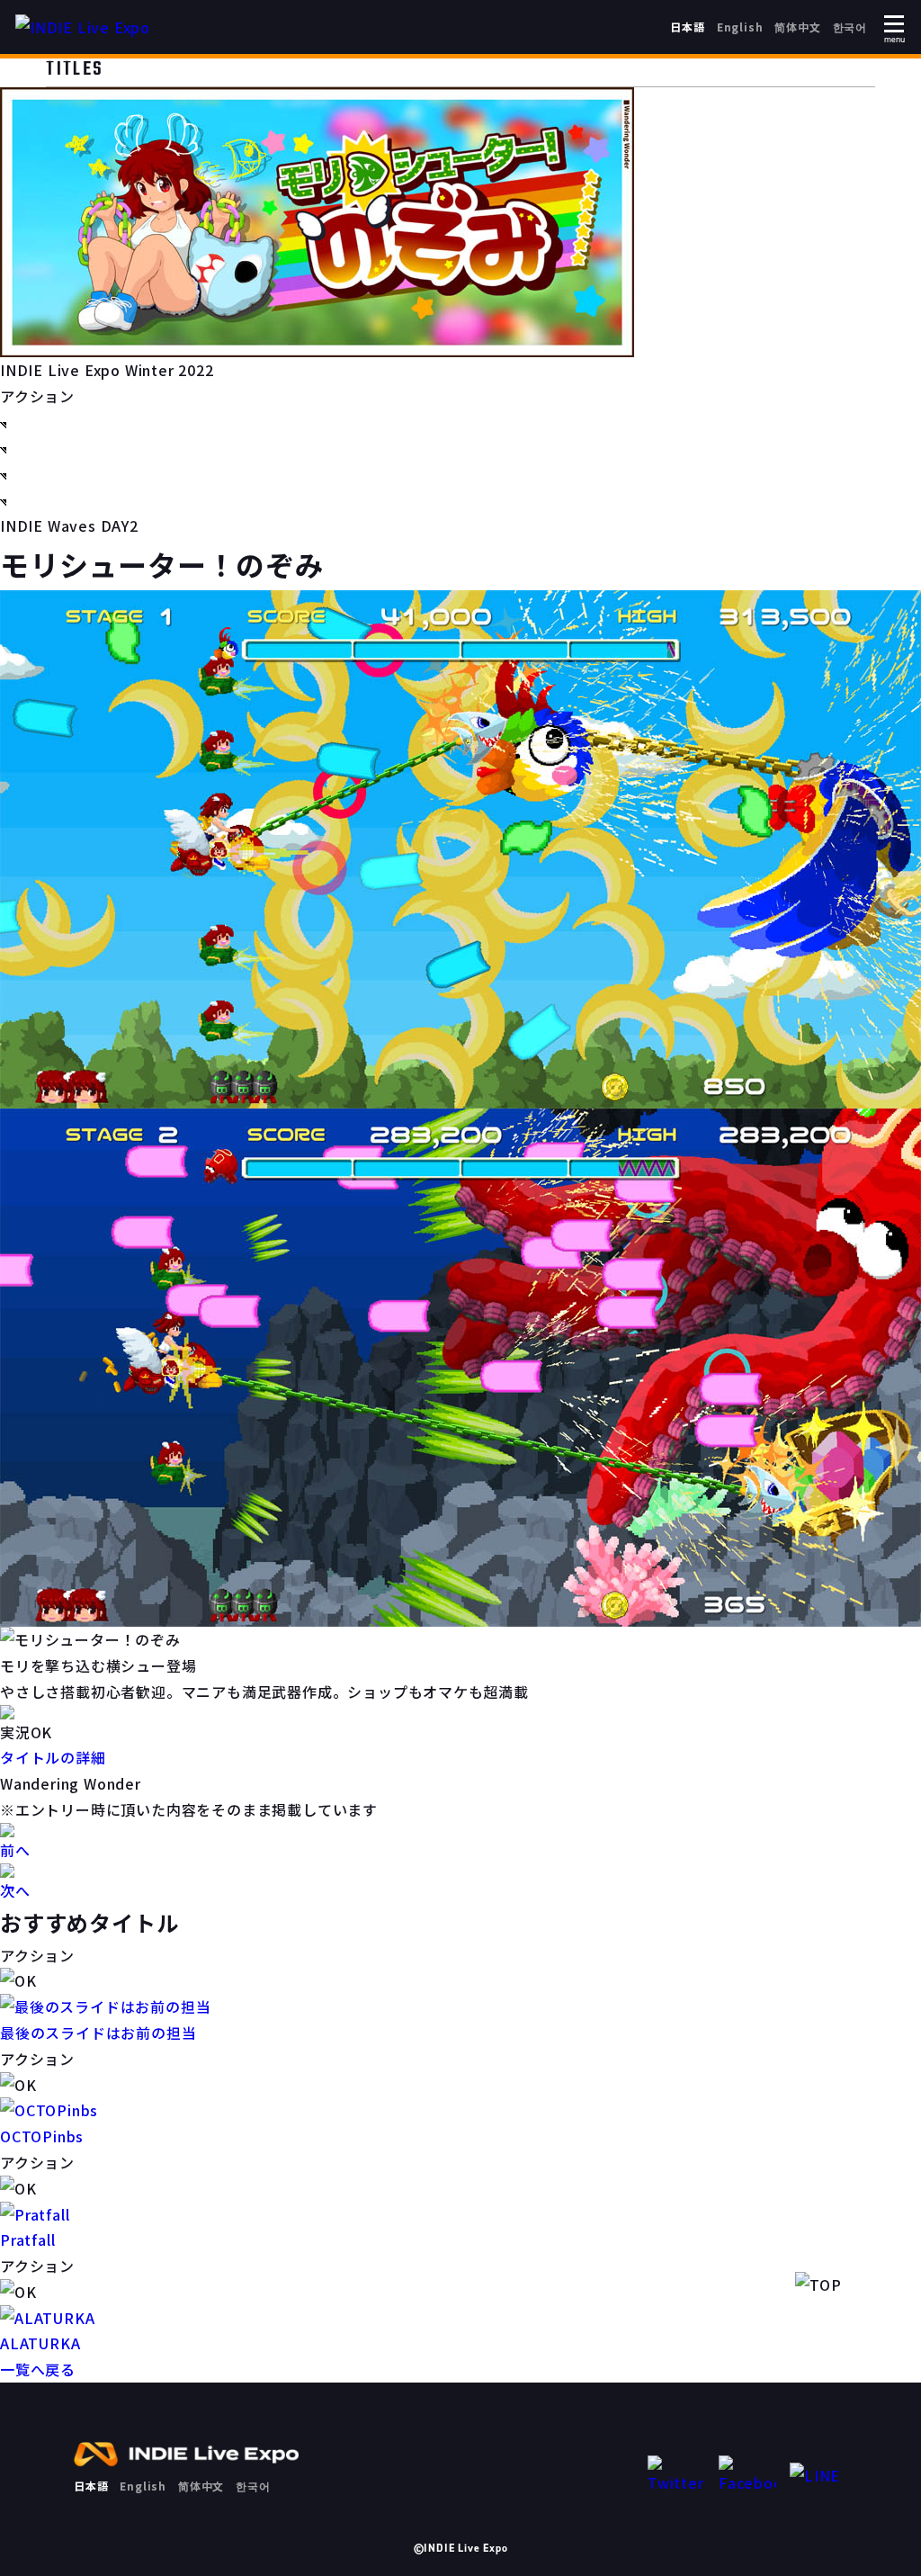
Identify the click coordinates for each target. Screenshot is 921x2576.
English (740, 27)
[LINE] (818, 2476)
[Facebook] (747, 2476)
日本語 (687, 27)
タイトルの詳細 (53, 1757)
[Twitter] (676, 2476)
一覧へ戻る (38, 2369)
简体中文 (797, 27)
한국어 (850, 27)
